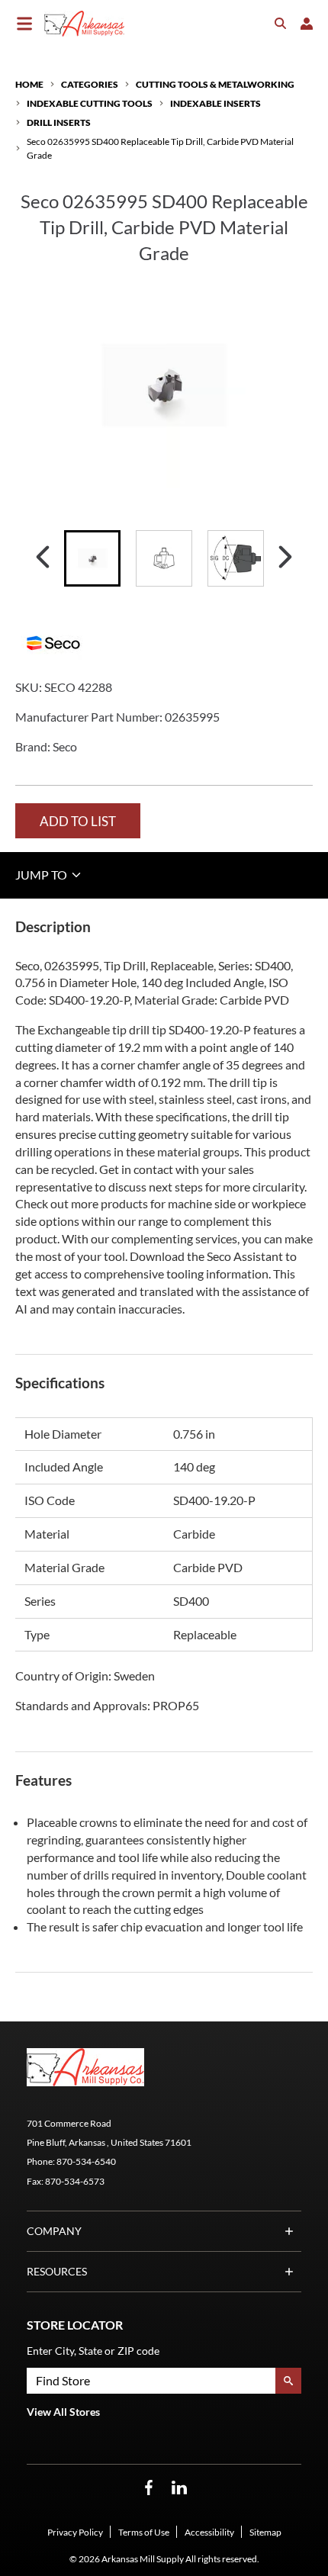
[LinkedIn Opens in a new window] (179, 2488)
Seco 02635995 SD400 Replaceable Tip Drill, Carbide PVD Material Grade (160, 148)
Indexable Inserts (215, 103)
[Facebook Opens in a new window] (149, 2488)
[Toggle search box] (281, 24)
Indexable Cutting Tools (90, 103)
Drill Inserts (59, 122)
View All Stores (63, 2412)
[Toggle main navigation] (24, 24)
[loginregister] (307, 24)
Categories (90, 84)
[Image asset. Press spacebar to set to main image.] (92, 558)
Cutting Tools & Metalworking (215, 84)
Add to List (78, 821)
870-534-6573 (75, 2181)
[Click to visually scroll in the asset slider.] (43, 558)
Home (29, 84)
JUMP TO (42, 875)
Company (54, 2231)
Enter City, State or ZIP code (93, 2351)
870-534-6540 (86, 2161)
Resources (57, 2271)
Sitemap (265, 2532)
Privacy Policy (75, 2532)
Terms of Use (144, 2532)
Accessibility (209, 2532)
